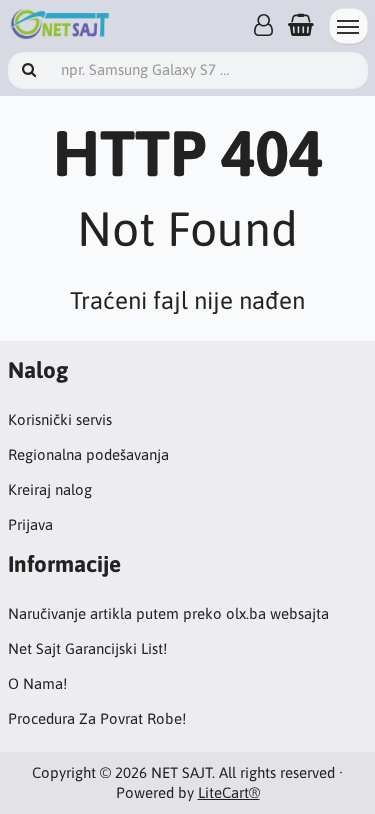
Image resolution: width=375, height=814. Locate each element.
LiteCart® (229, 792)
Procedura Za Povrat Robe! (97, 718)
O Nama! (37, 683)
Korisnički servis (60, 419)
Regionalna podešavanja (88, 454)
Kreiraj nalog (50, 489)
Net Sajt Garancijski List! (87, 648)
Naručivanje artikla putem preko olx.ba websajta (168, 613)
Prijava (30, 524)
